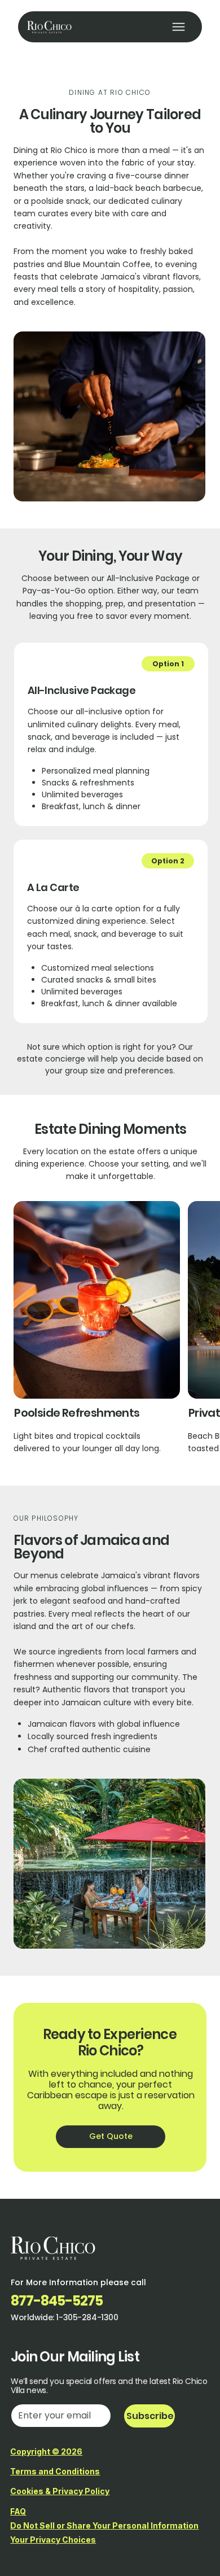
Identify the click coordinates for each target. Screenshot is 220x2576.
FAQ (18, 2511)
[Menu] (179, 27)
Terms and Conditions (55, 2471)
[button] (168, 664)
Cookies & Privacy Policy (60, 2491)
